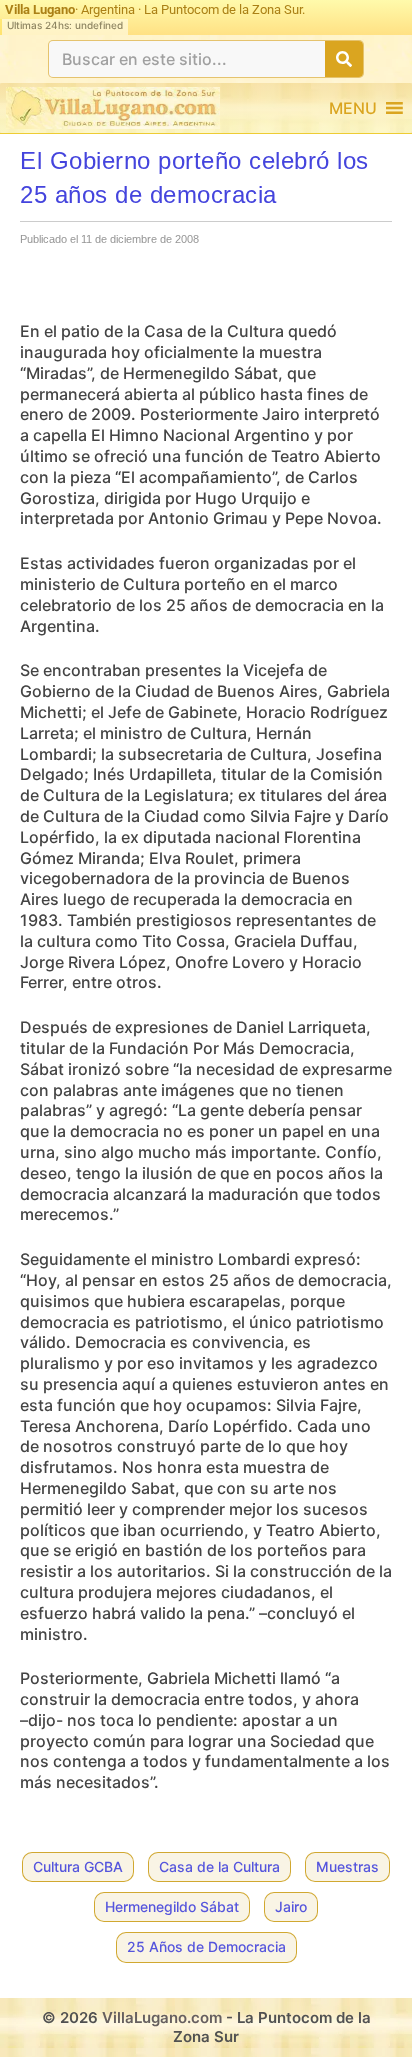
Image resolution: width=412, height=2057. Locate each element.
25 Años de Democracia (206, 1946)
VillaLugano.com (162, 2017)
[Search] (344, 59)
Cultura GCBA (78, 1866)
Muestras (347, 1866)
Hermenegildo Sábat (172, 1906)
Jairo (291, 1906)
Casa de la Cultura (219, 1866)
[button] (353, 108)
